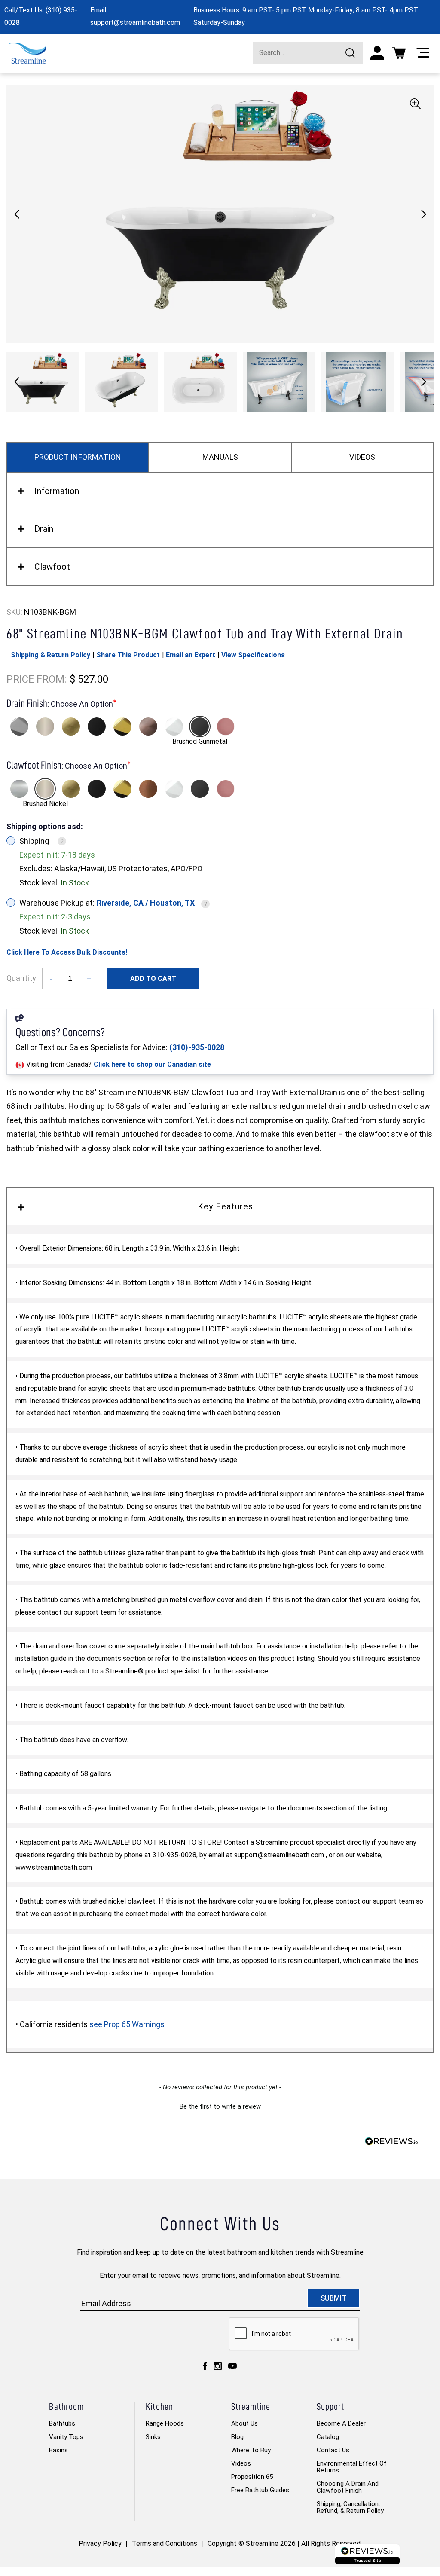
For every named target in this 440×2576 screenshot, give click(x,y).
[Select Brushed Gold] (71, 726)
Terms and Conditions (165, 2544)
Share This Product (128, 655)
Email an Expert (191, 655)
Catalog (328, 2437)
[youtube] (232, 2366)
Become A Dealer (341, 2423)
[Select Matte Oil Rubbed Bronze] (148, 726)
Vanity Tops (66, 2437)
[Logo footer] (367, 2554)
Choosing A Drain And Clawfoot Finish (348, 2487)
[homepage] (28, 53)
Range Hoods (165, 2423)
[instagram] (218, 2366)
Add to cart (153, 978)
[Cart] (399, 53)
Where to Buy (251, 2450)
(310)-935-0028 (197, 1047)
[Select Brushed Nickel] (45, 726)
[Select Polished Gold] (122, 726)
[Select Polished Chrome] (19, 726)
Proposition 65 (252, 2477)
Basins (58, 2450)
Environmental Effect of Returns (352, 2467)
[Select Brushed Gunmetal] (200, 726)
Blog (237, 2437)
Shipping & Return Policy (50, 655)
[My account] (377, 53)
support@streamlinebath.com (135, 23)
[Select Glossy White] (174, 726)
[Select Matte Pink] (226, 726)
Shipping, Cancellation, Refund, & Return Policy (350, 2507)
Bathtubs (62, 2423)
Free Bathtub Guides (260, 2490)
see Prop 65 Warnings (127, 2024)
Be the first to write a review (220, 2106)
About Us (244, 2423)
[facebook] (205, 2366)
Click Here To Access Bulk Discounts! (67, 952)
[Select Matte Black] (97, 726)
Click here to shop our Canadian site (152, 1064)
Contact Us (333, 2450)
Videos (241, 2463)
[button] (423, 214)
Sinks (153, 2437)
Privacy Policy (100, 2544)
